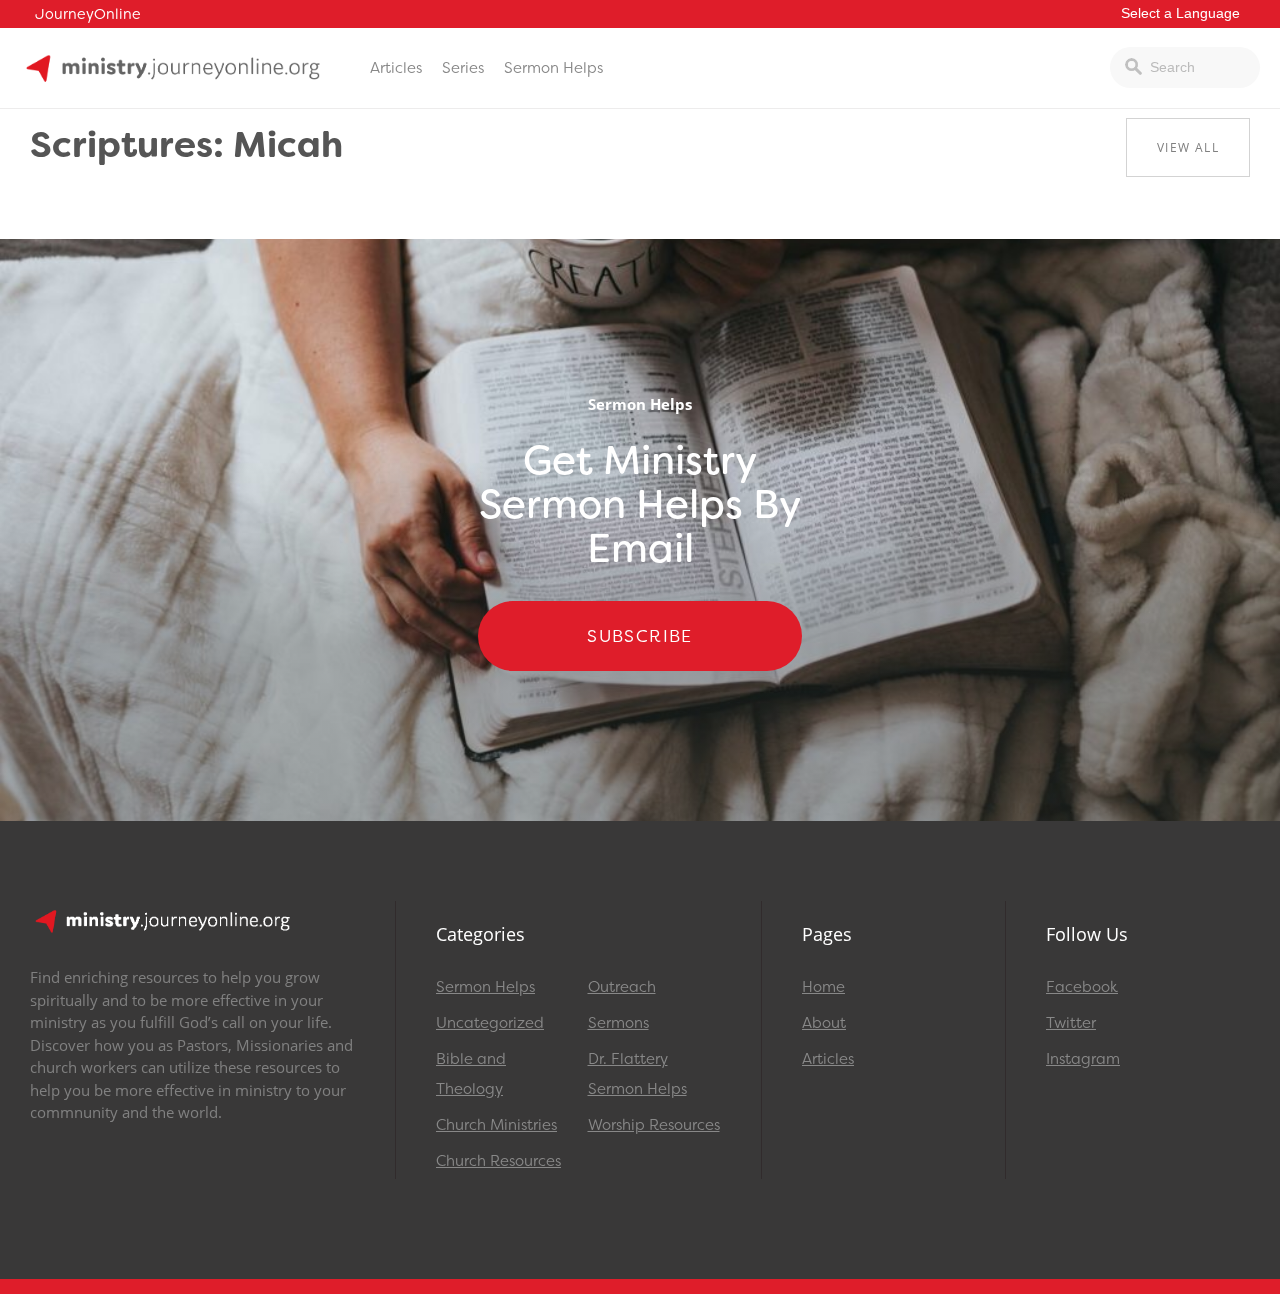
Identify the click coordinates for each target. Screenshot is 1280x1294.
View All (1188, 147)
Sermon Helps (553, 68)
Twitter (1071, 1023)
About (824, 1023)
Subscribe (640, 636)
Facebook (1082, 987)
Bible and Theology (471, 1074)
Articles (396, 68)
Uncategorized (490, 1023)
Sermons (618, 1023)
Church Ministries (496, 1125)
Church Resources (498, 1161)
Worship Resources (654, 1125)
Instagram (1083, 1059)
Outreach (622, 987)
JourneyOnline (88, 14)
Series (463, 68)
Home (823, 987)
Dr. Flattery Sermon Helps (637, 1074)
